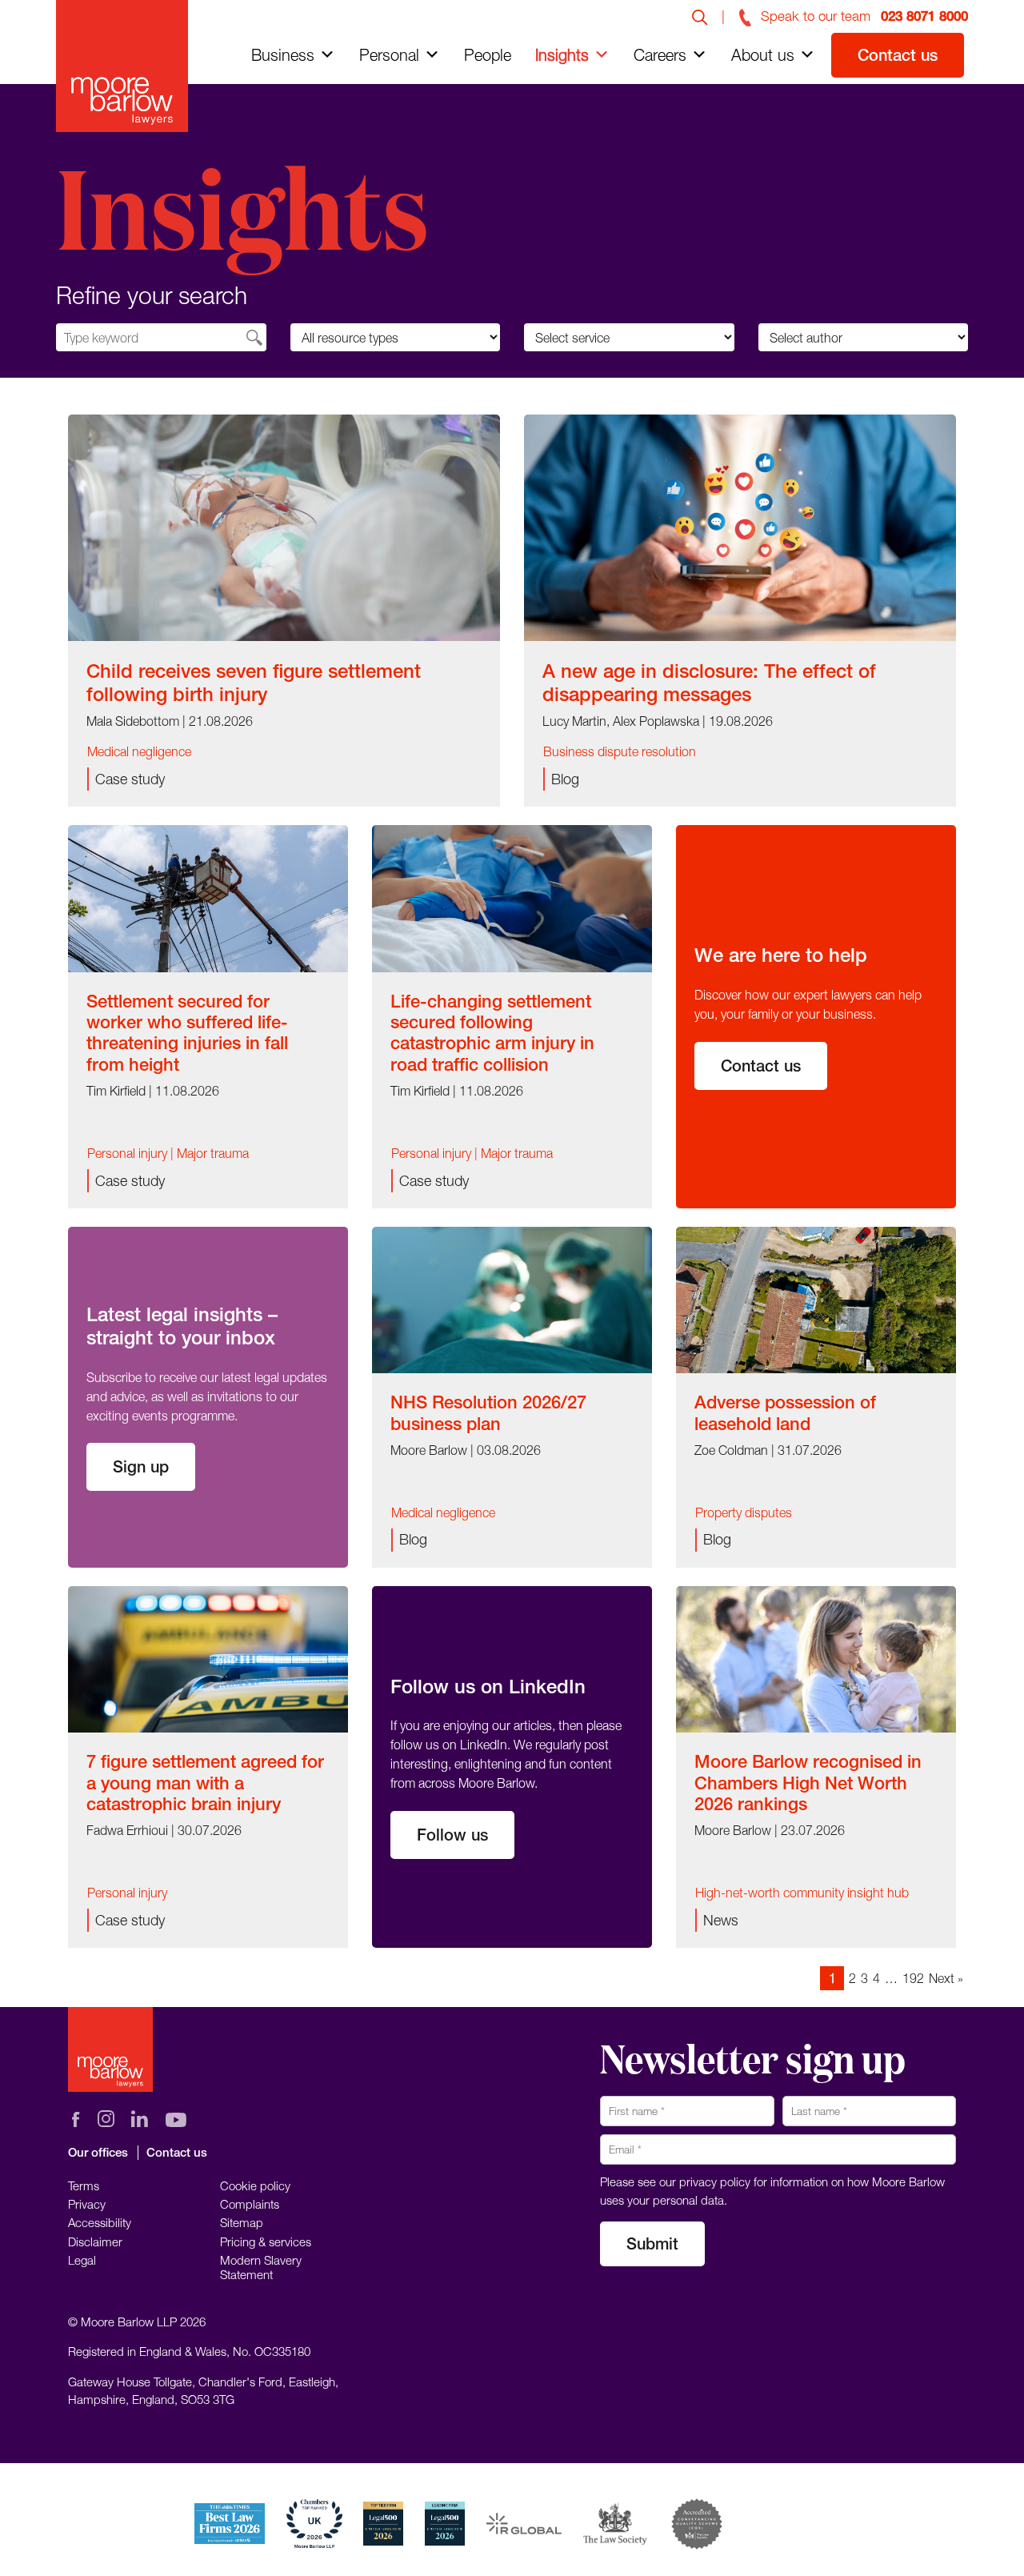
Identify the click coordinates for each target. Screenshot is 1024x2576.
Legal (82, 2260)
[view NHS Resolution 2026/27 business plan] (512, 1299)
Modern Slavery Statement (261, 2267)
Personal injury (127, 1153)
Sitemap (242, 2222)
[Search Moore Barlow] (700, 16)
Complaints (250, 2204)
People (488, 55)
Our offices (98, 2152)
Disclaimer (95, 2241)
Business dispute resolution (620, 751)
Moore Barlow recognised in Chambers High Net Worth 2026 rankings (808, 1783)
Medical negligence (139, 751)
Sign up (141, 1466)
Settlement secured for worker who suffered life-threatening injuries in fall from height (187, 1033)
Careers (660, 55)
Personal (389, 55)
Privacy (87, 2204)
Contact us (898, 55)
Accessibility (100, 2222)
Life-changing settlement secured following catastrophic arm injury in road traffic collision (492, 1033)
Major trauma (213, 1153)
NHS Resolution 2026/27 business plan (488, 1412)
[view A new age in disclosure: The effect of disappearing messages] (740, 526)
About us (763, 55)
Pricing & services (266, 2241)
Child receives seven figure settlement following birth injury (254, 682)
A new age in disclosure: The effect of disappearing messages (709, 682)
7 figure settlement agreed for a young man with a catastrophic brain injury (205, 1783)
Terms (84, 2185)
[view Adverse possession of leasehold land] (816, 1299)
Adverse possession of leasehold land (785, 1412)
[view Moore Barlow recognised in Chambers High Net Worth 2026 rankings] (816, 1658)
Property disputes (744, 1512)
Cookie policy (255, 2185)
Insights (562, 55)
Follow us (452, 1835)
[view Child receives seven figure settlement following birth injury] (284, 526)
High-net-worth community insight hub (802, 1893)
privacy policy (715, 2181)
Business (283, 55)
